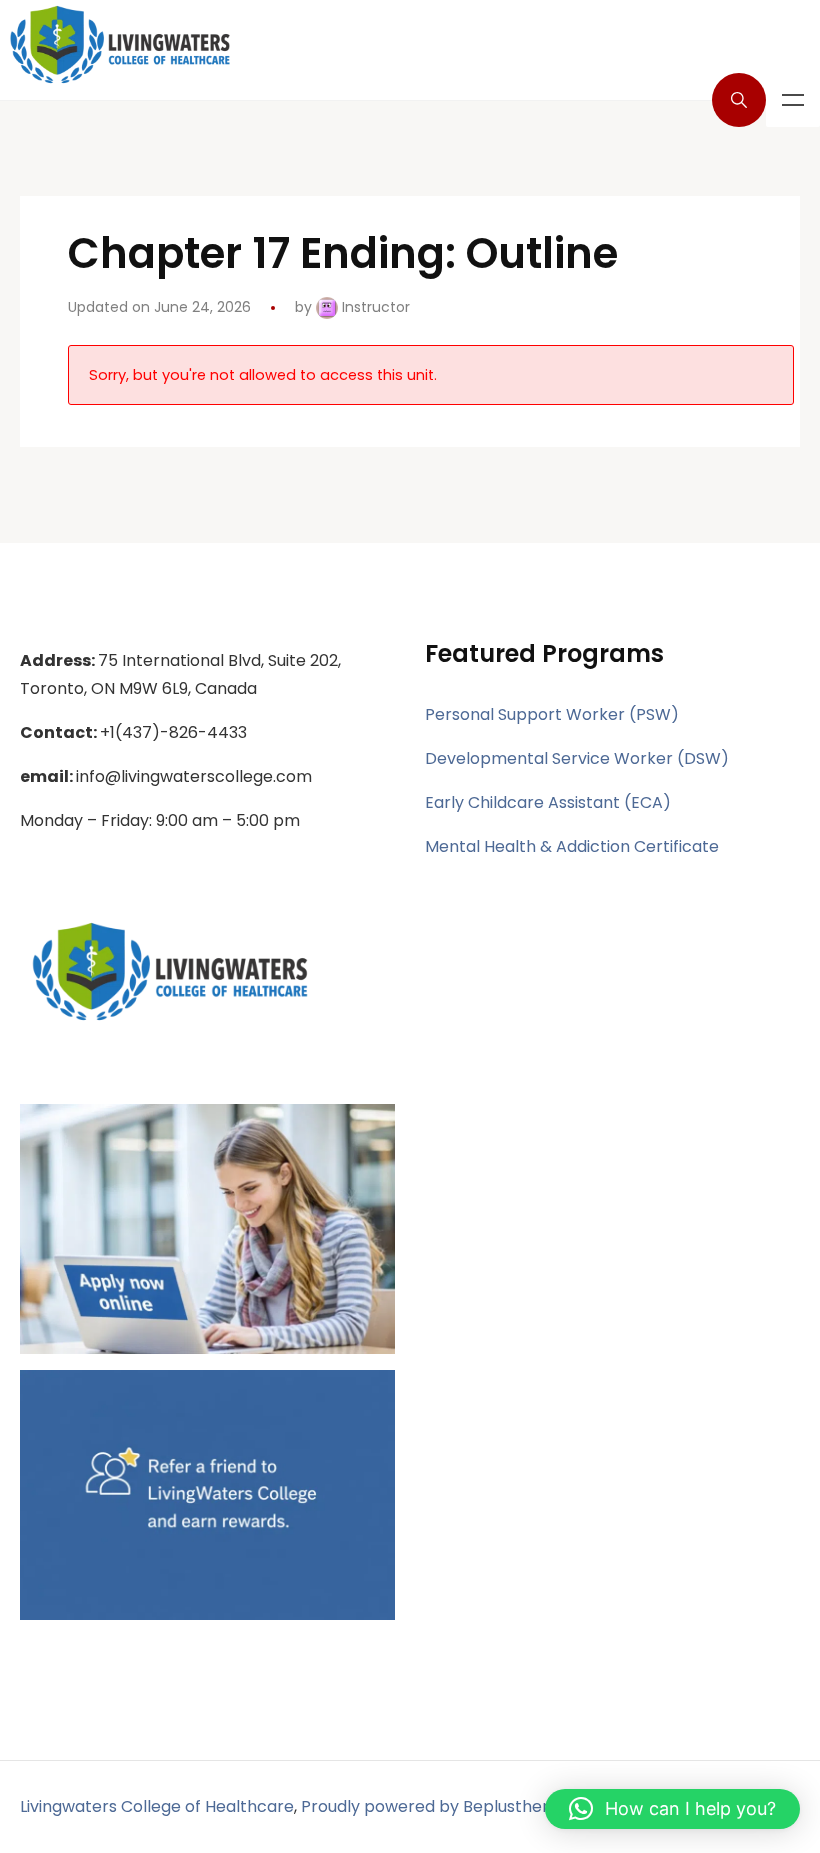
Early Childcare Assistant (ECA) (548, 802)
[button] (672, 1809)
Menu (793, 100)
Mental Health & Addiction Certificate (572, 846)
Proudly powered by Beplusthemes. (440, 1806)
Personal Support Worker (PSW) (552, 714)
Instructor (374, 307)
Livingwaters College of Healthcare (157, 1806)
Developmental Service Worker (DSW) (577, 758)
